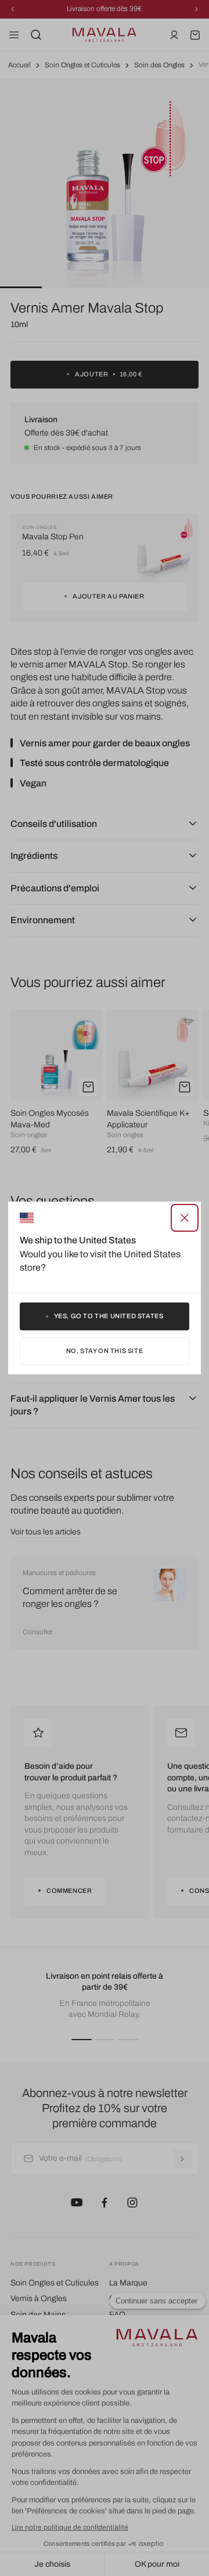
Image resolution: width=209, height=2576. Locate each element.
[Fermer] (185, 1218)
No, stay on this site (105, 1351)
